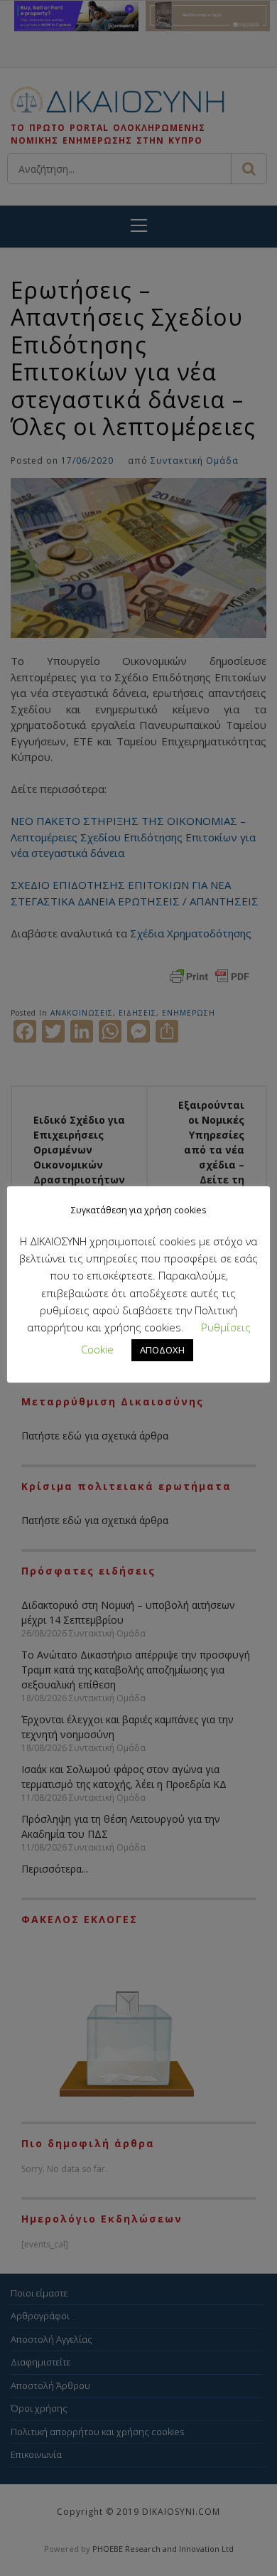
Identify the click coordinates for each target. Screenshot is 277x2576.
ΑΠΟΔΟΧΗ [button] (162, 1350)
